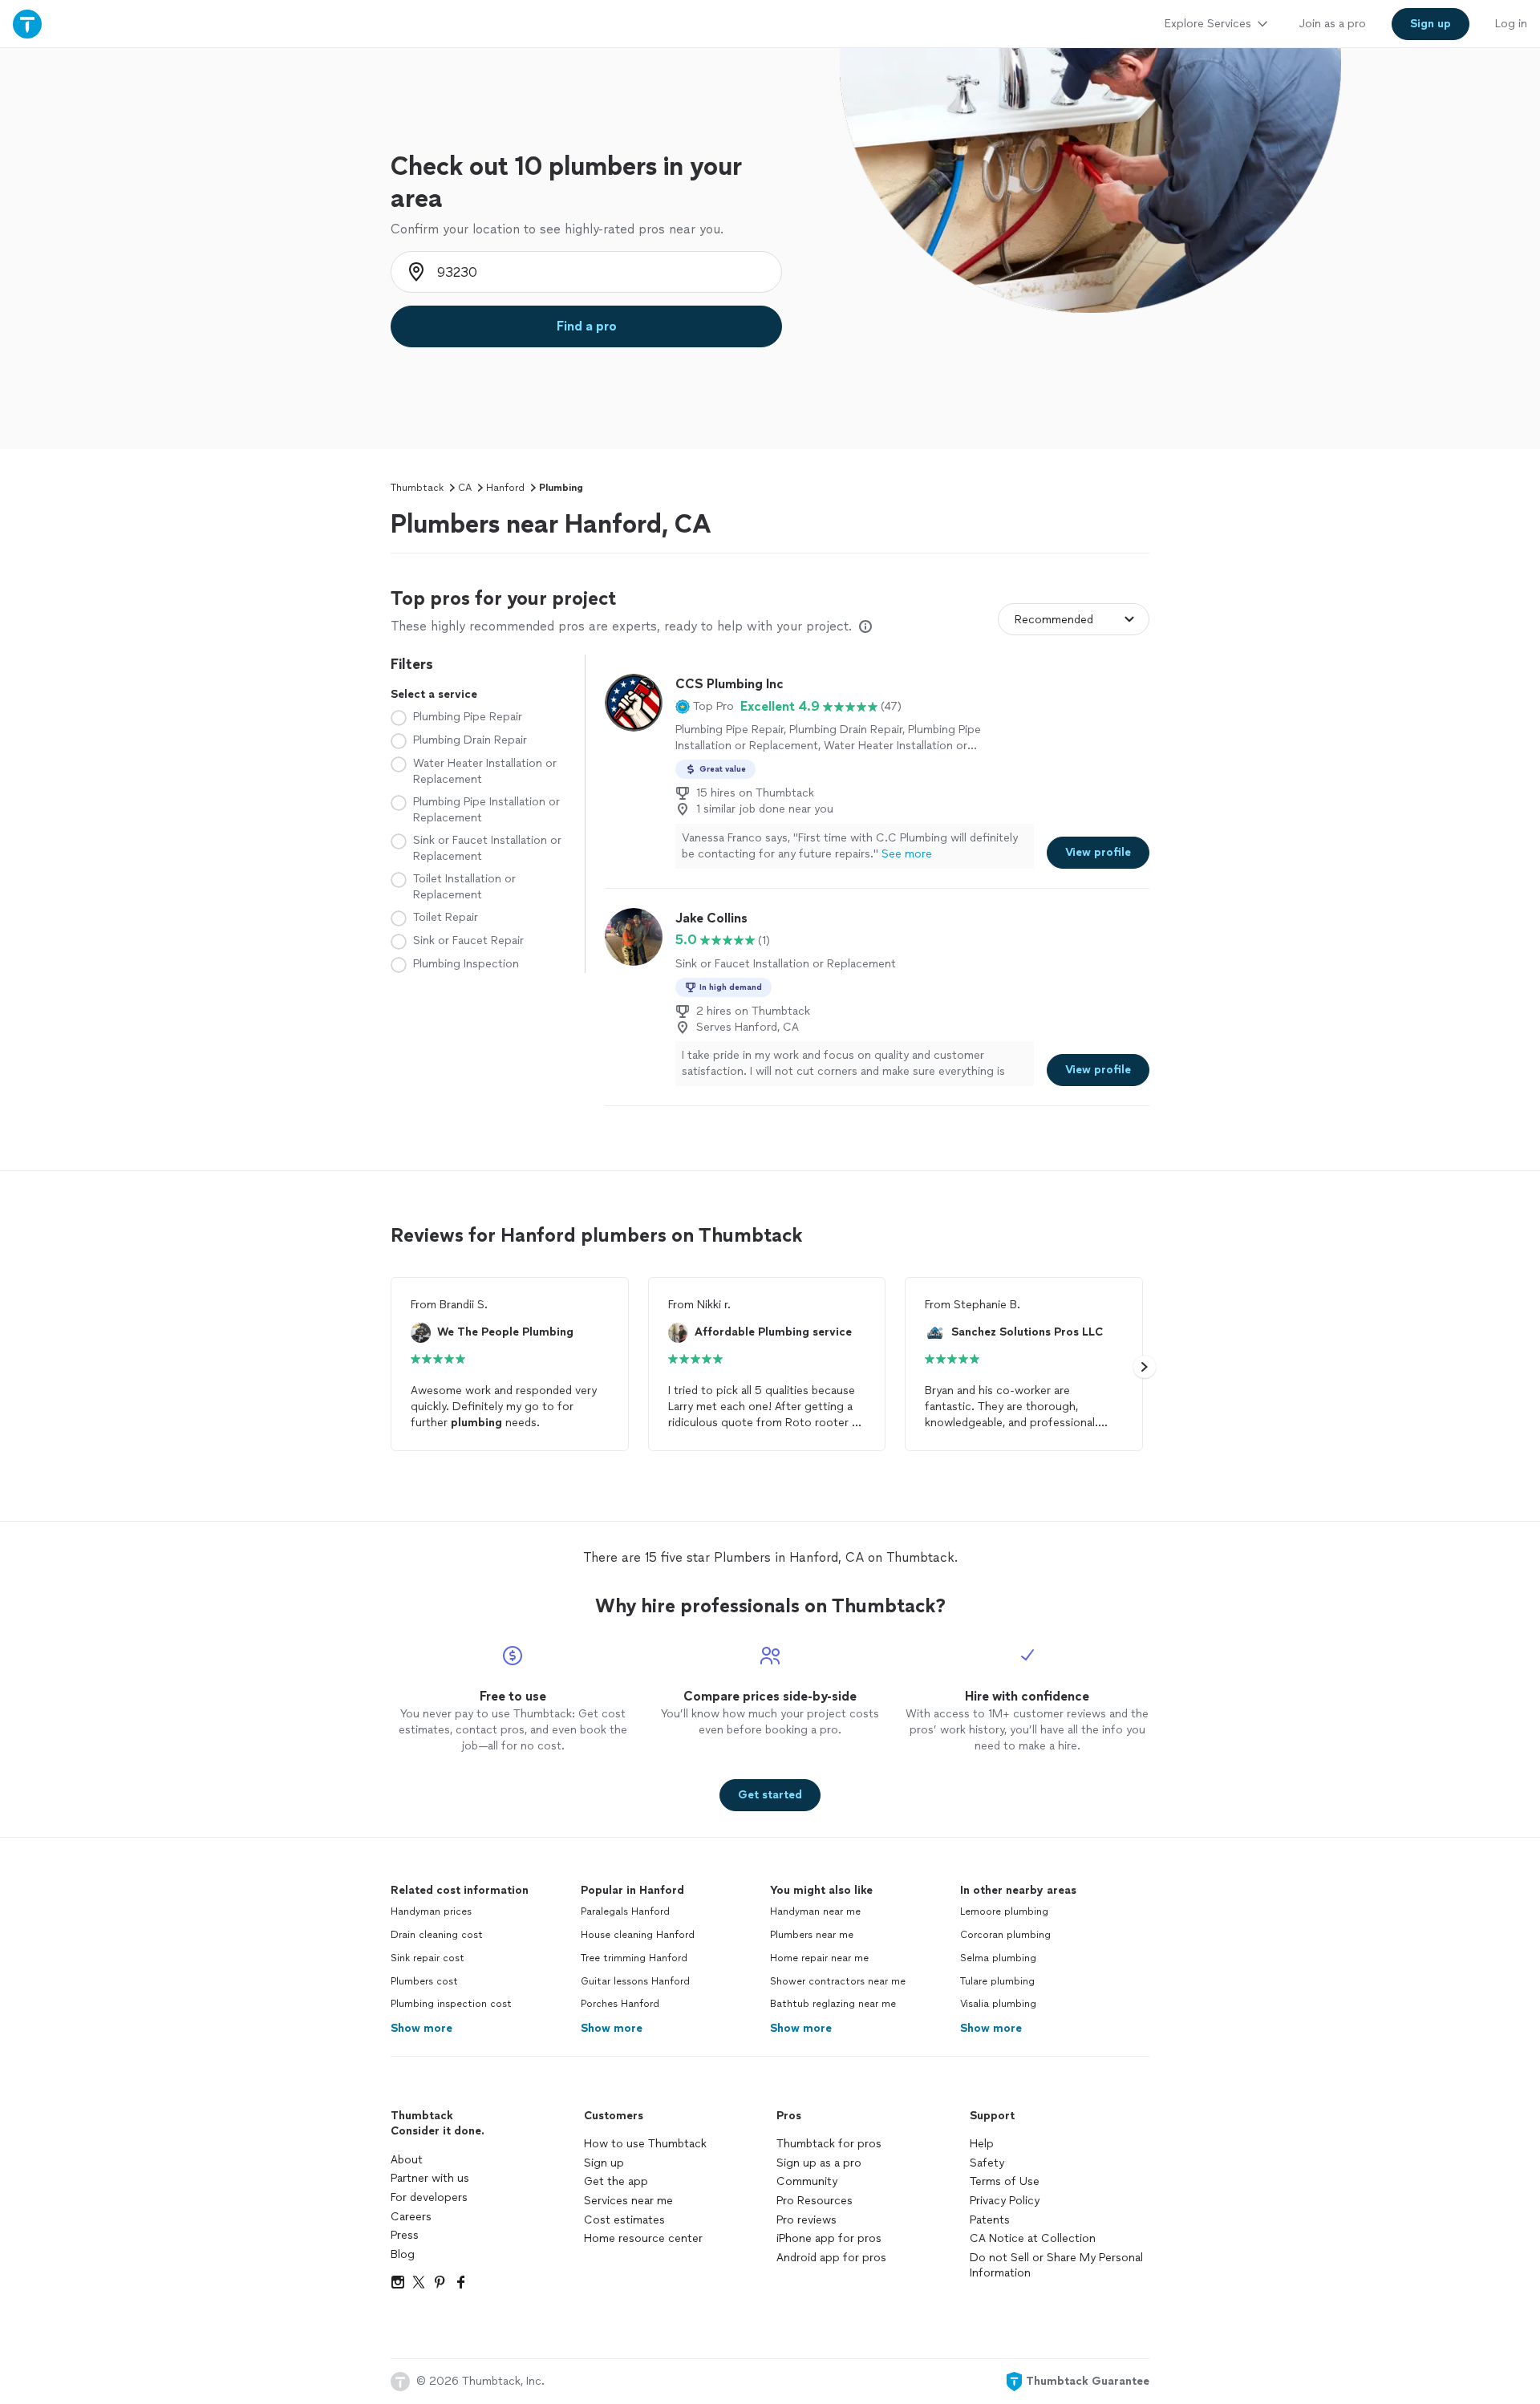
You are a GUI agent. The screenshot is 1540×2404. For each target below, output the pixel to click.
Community (807, 2181)
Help (982, 2144)
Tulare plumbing (997, 1981)
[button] (705, 707)
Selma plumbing (998, 1958)
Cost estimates (624, 2220)
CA (465, 488)
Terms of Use (1005, 2181)
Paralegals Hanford (625, 1911)
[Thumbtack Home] (27, 24)
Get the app (616, 2181)
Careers (411, 2217)
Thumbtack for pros (829, 2144)
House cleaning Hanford (638, 1935)
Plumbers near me (812, 1935)
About (407, 2160)
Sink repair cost (428, 1958)
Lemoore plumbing (1004, 1911)
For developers (429, 2197)
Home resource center (643, 2238)
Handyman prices (431, 1911)
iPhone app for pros (829, 2238)
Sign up (604, 2163)
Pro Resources (815, 2201)
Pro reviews (806, 2220)
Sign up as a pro (819, 2163)
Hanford (505, 488)
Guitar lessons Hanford (635, 1981)
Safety (987, 2163)
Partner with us (430, 2178)
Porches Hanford (620, 2004)
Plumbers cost (424, 1981)
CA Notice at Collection (1033, 2238)
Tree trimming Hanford (634, 1958)
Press (405, 2235)
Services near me (628, 2201)
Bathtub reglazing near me (833, 2004)
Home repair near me (819, 1958)
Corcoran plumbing (1005, 1935)
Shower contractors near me (838, 1981)
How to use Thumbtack (645, 2144)
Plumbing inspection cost (451, 2004)
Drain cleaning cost (437, 1935)
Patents (990, 2220)
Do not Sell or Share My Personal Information (1056, 2266)
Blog (403, 2254)
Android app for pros (831, 2258)
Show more (421, 2028)
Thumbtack (417, 488)
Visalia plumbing (998, 2004)
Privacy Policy (1005, 2201)
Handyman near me (815, 1911)
